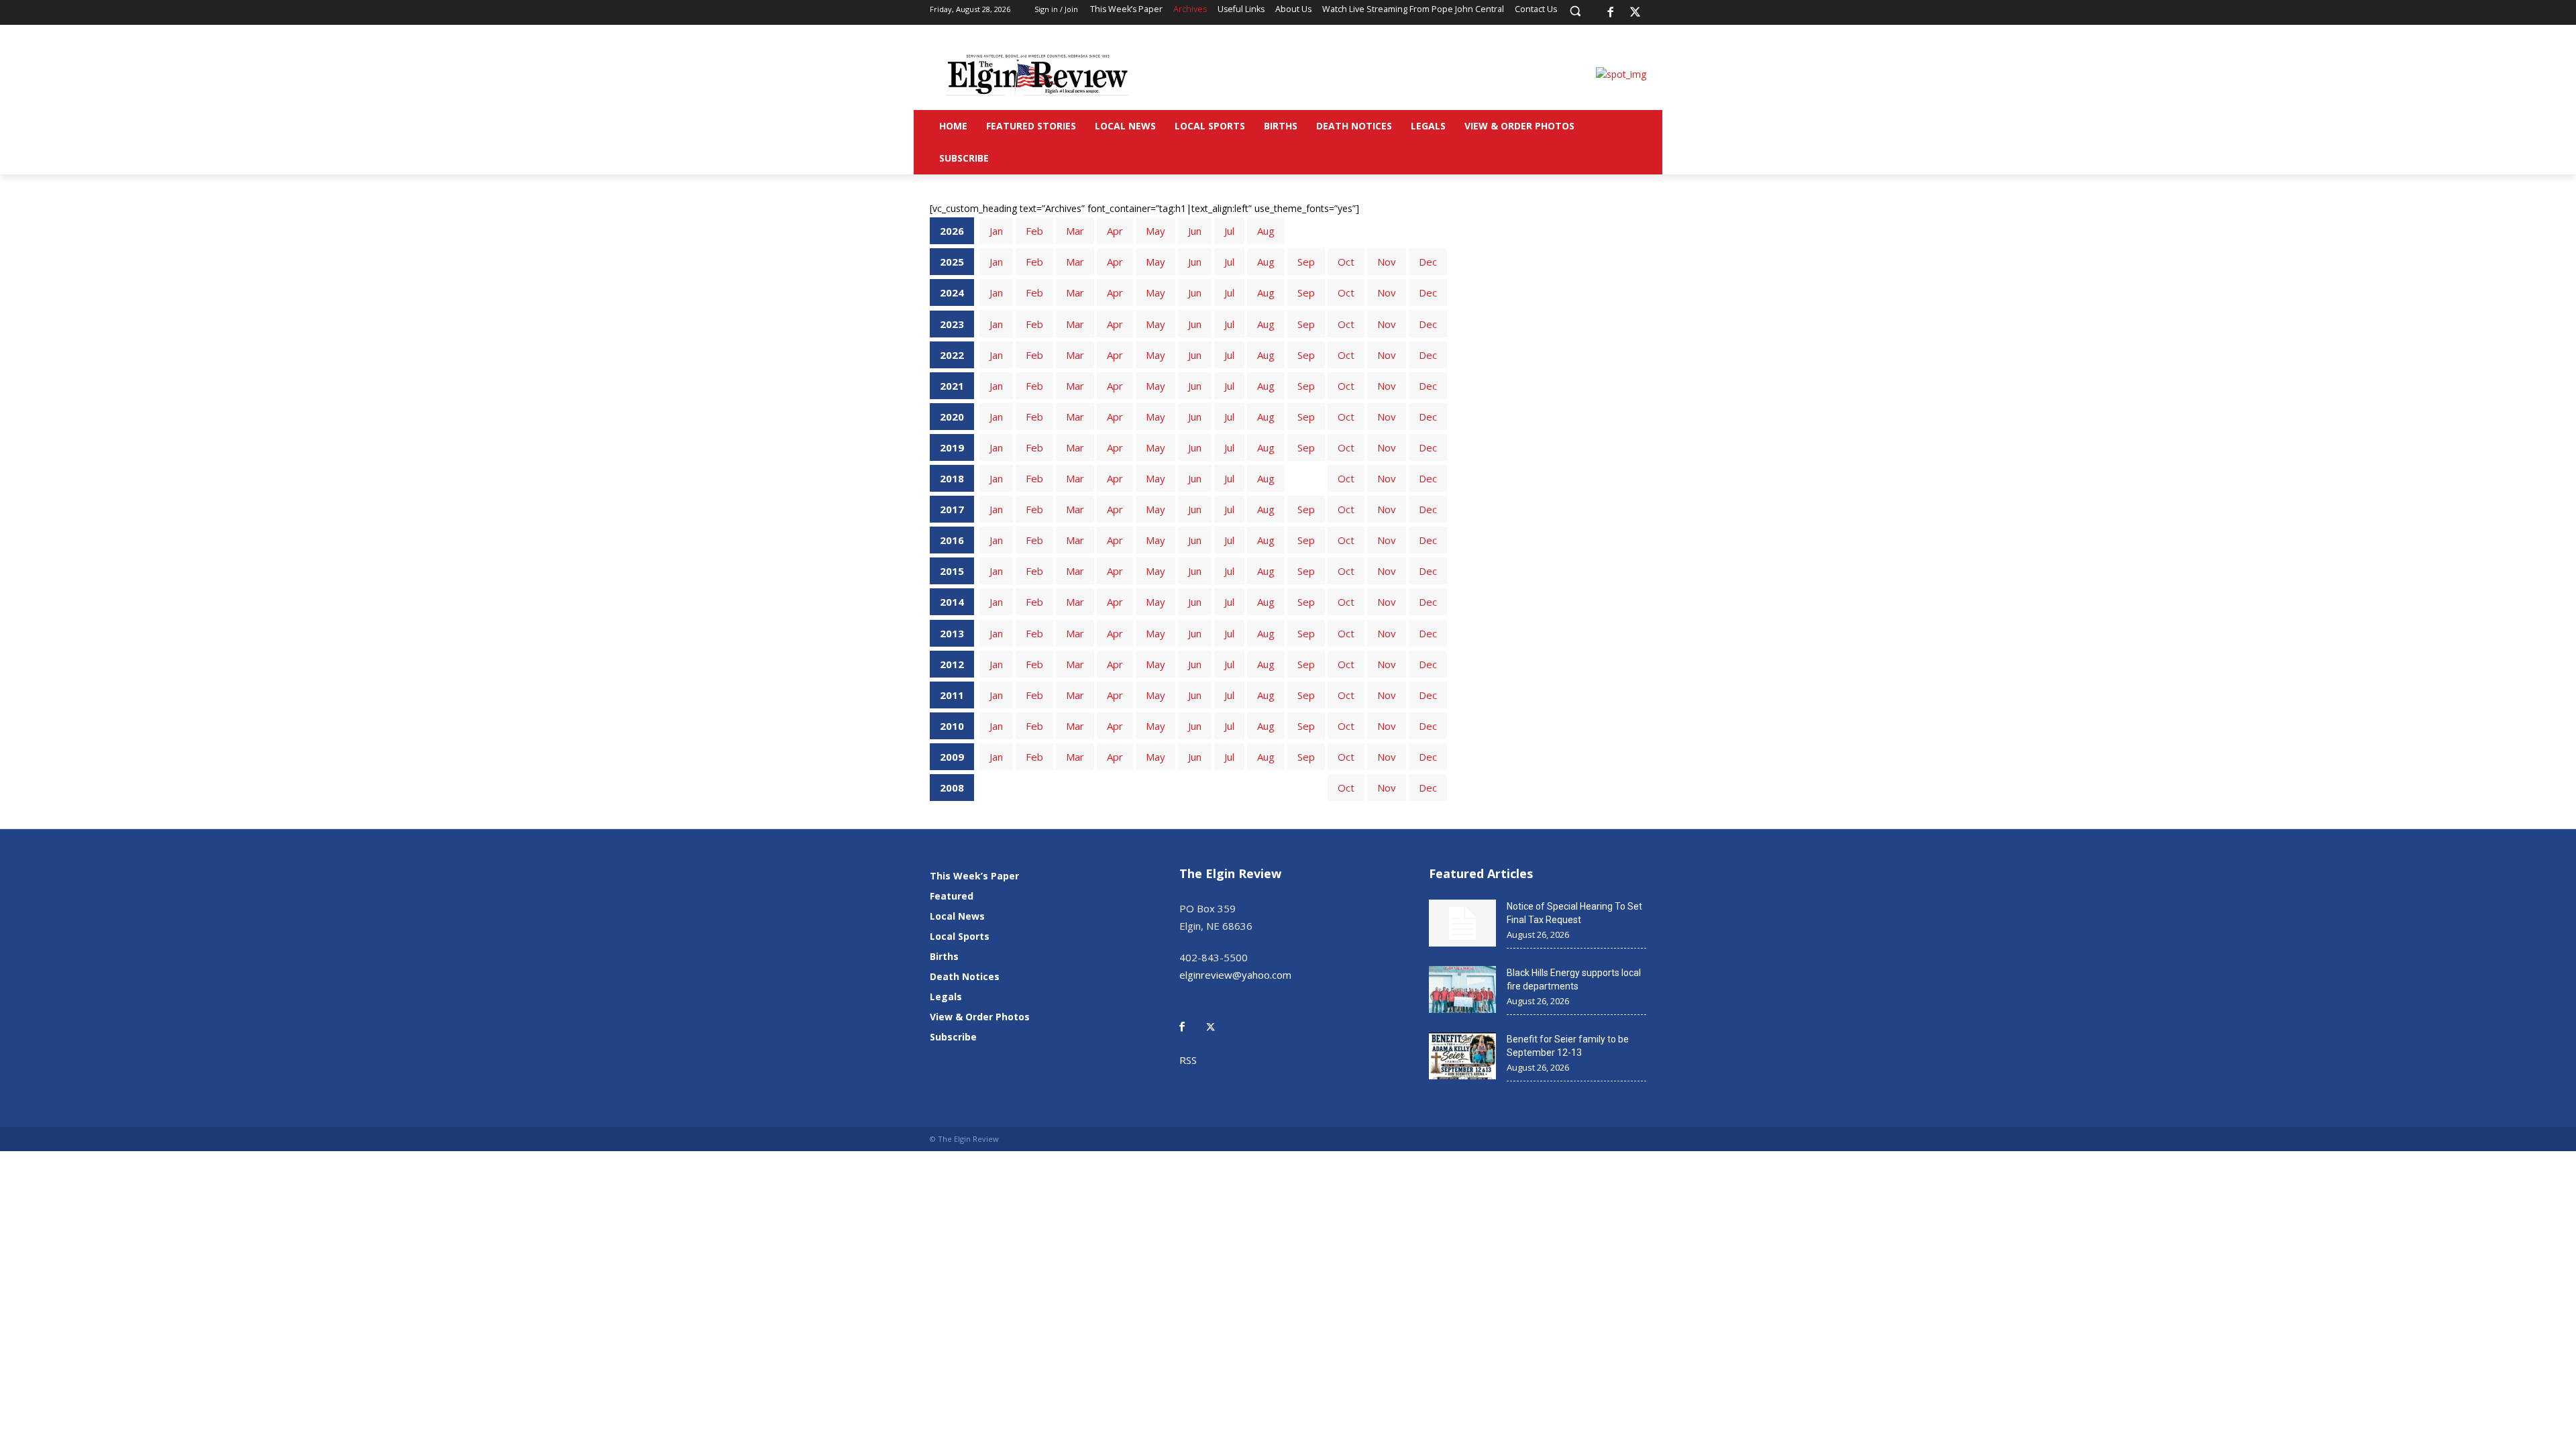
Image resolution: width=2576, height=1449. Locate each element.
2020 (952, 417)
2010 (952, 726)
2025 (952, 262)
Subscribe (953, 1037)
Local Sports (960, 936)
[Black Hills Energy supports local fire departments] (1462, 989)
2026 (952, 231)
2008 (952, 788)
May (1156, 231)
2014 (952, 602)
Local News (957, 916)
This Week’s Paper (974, 876)
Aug (1266, 231)
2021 (952, 386)
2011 (952, 695)
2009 (952, 757)
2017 (952, 509)
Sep (1306, 262)
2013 (952, 633)
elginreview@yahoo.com (1235, 975)
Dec (1428, 262)
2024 (952, 292)
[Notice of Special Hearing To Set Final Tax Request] (1462, 923)
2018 (952, 478)
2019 (952, 447)
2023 (952, 324)
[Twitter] (1218, 1017)
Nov (1387, 262)
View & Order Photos (980, 1017)
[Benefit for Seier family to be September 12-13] (1462, 1056)
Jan (996, 231)
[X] (1635, 13)
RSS (1188, 1060)
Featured (952, 896)
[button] (1575, 11)
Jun (1195, 231)
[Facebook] (1610, 13)
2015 (952, 571)
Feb (1034, 231)
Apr (1115, 231)
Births (944, 956)
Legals (946, 997)
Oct (1346, 262)
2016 (952, 540)
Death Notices (965, 976)
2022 (952, 355)
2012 (952, 664)
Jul (1229, 231)
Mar (1075, 231)
